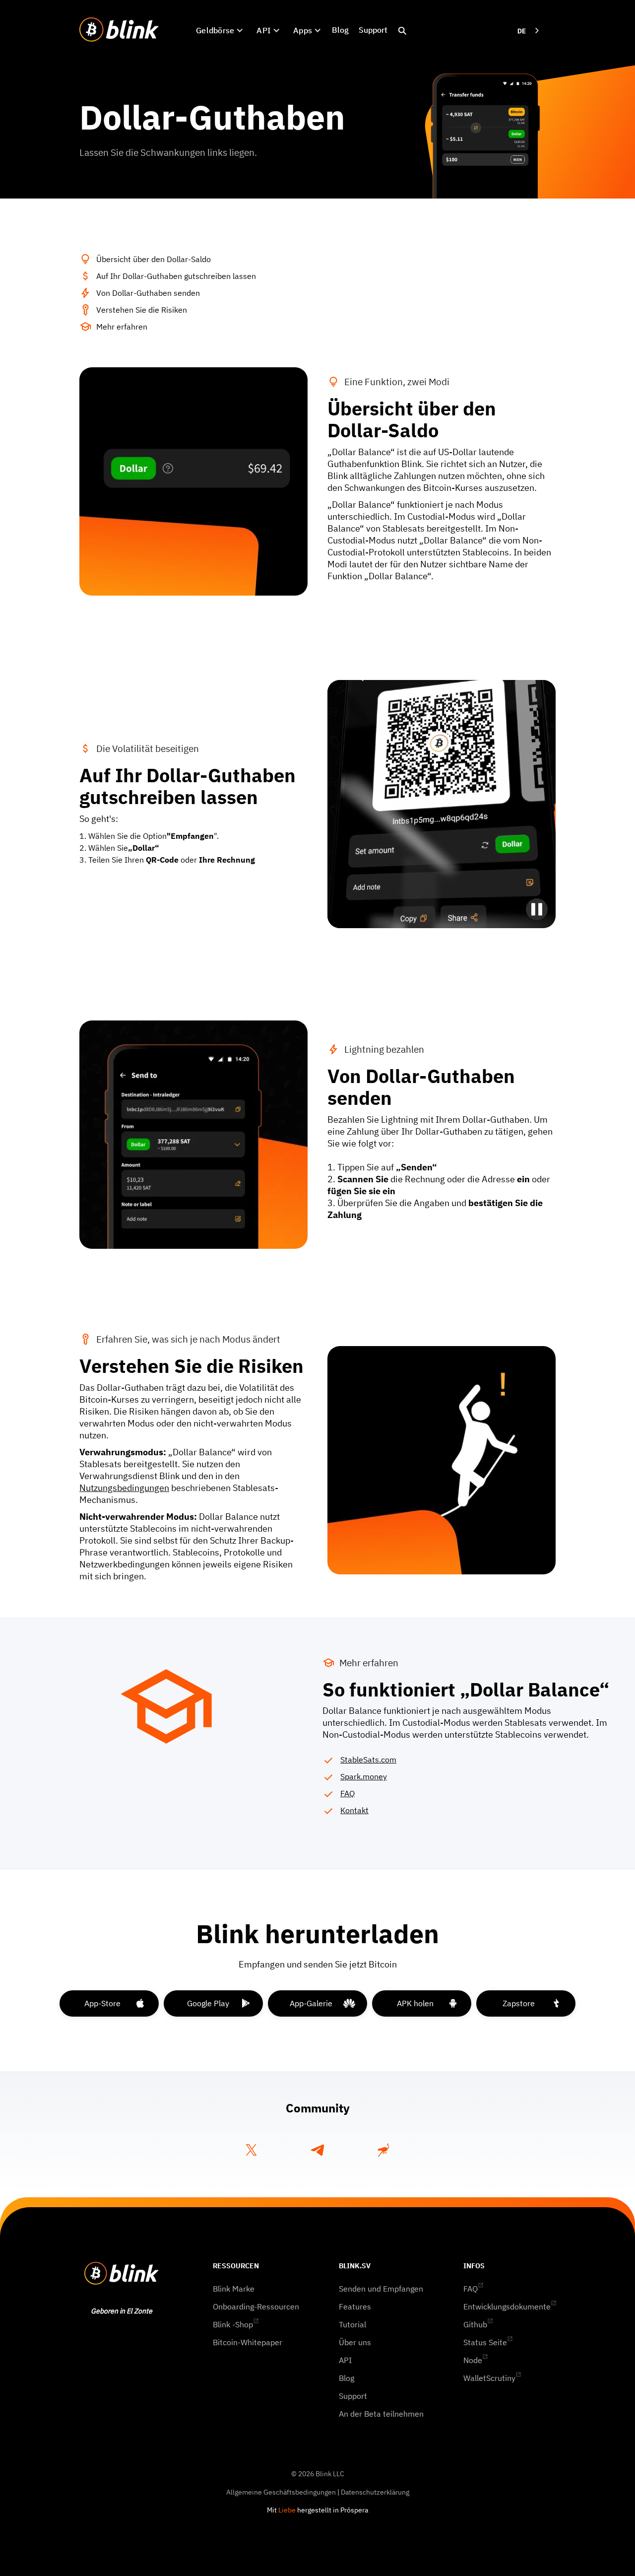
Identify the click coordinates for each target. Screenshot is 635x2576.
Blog (340, 30)
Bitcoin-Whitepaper (248, 2342)
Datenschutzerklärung (375, 2492)
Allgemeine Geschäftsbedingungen (281, 2492)
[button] (219, 30)
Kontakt (354, 1810)
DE (522, 31)
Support (373, 30)
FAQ (348, 1793)
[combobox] (529, 31)
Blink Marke (234, 2289)
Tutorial (352, 2324)
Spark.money (364, 1776)
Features (355, 2306)
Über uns (355, 2342)
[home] (119, 30)
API (345, 2360)
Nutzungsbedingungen (124, 1488)
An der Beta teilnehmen (381, 2414)
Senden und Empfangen (381, 2289)
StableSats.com (368, 1760)
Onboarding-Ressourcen (256, 2306)
